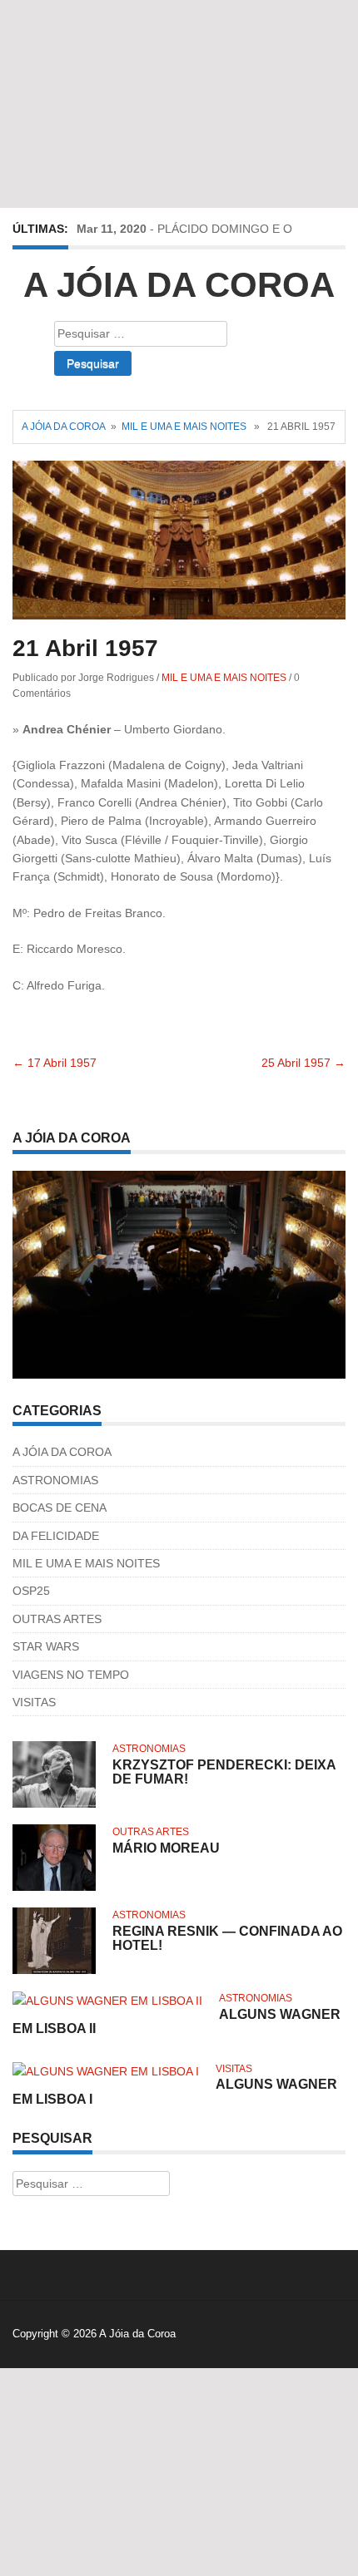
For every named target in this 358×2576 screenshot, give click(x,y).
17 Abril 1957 (55, 1063)
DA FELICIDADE (56, 1536)
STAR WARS (46, 1646)
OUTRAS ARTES (57, 1619)
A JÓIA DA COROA (62, 1452)
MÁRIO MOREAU (166, 1848)
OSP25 (31, 1591)
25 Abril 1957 (303, 1063)
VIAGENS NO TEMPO (71, 1675)
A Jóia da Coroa (179, 285)
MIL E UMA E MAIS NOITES (184, 427)
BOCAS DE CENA (60, 1508)
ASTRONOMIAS (55, 1480)
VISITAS (34, 1702)
